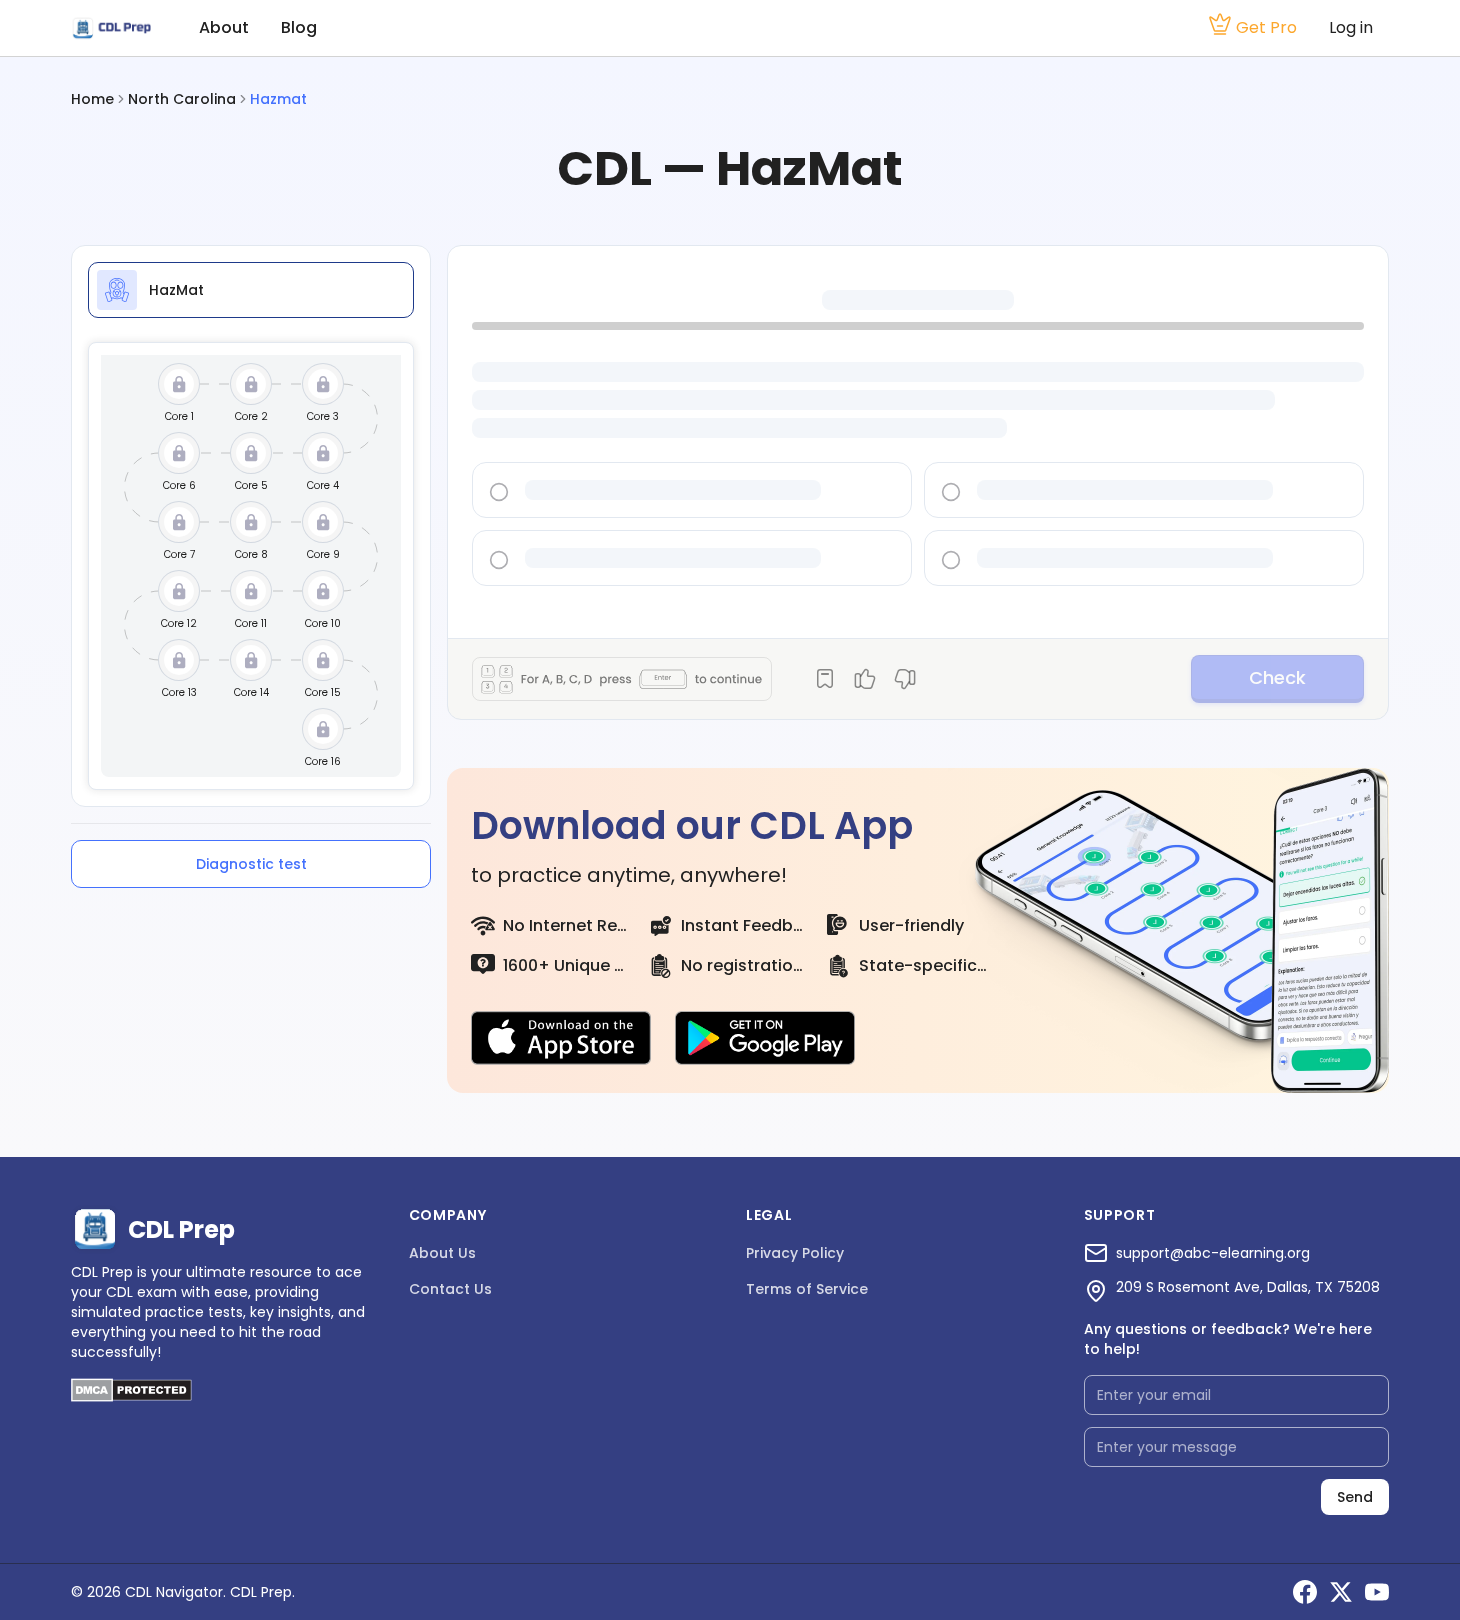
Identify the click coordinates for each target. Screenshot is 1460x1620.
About (224, 27)
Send (1355, 1497)
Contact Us (450, 1289)
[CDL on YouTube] (1377, 1592)
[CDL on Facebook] (1305, 1592)
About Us (442, 1253)
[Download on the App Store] (561, 1038)
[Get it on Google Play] (765, 1038)
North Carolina (182, 99)
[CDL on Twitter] (1341, 1592)
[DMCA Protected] (131, 1396)
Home (92, 99)
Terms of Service (807, 1289)
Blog (299, 27)
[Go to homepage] (111, 28)
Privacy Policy (795, 1253)
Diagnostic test (251, 864)
